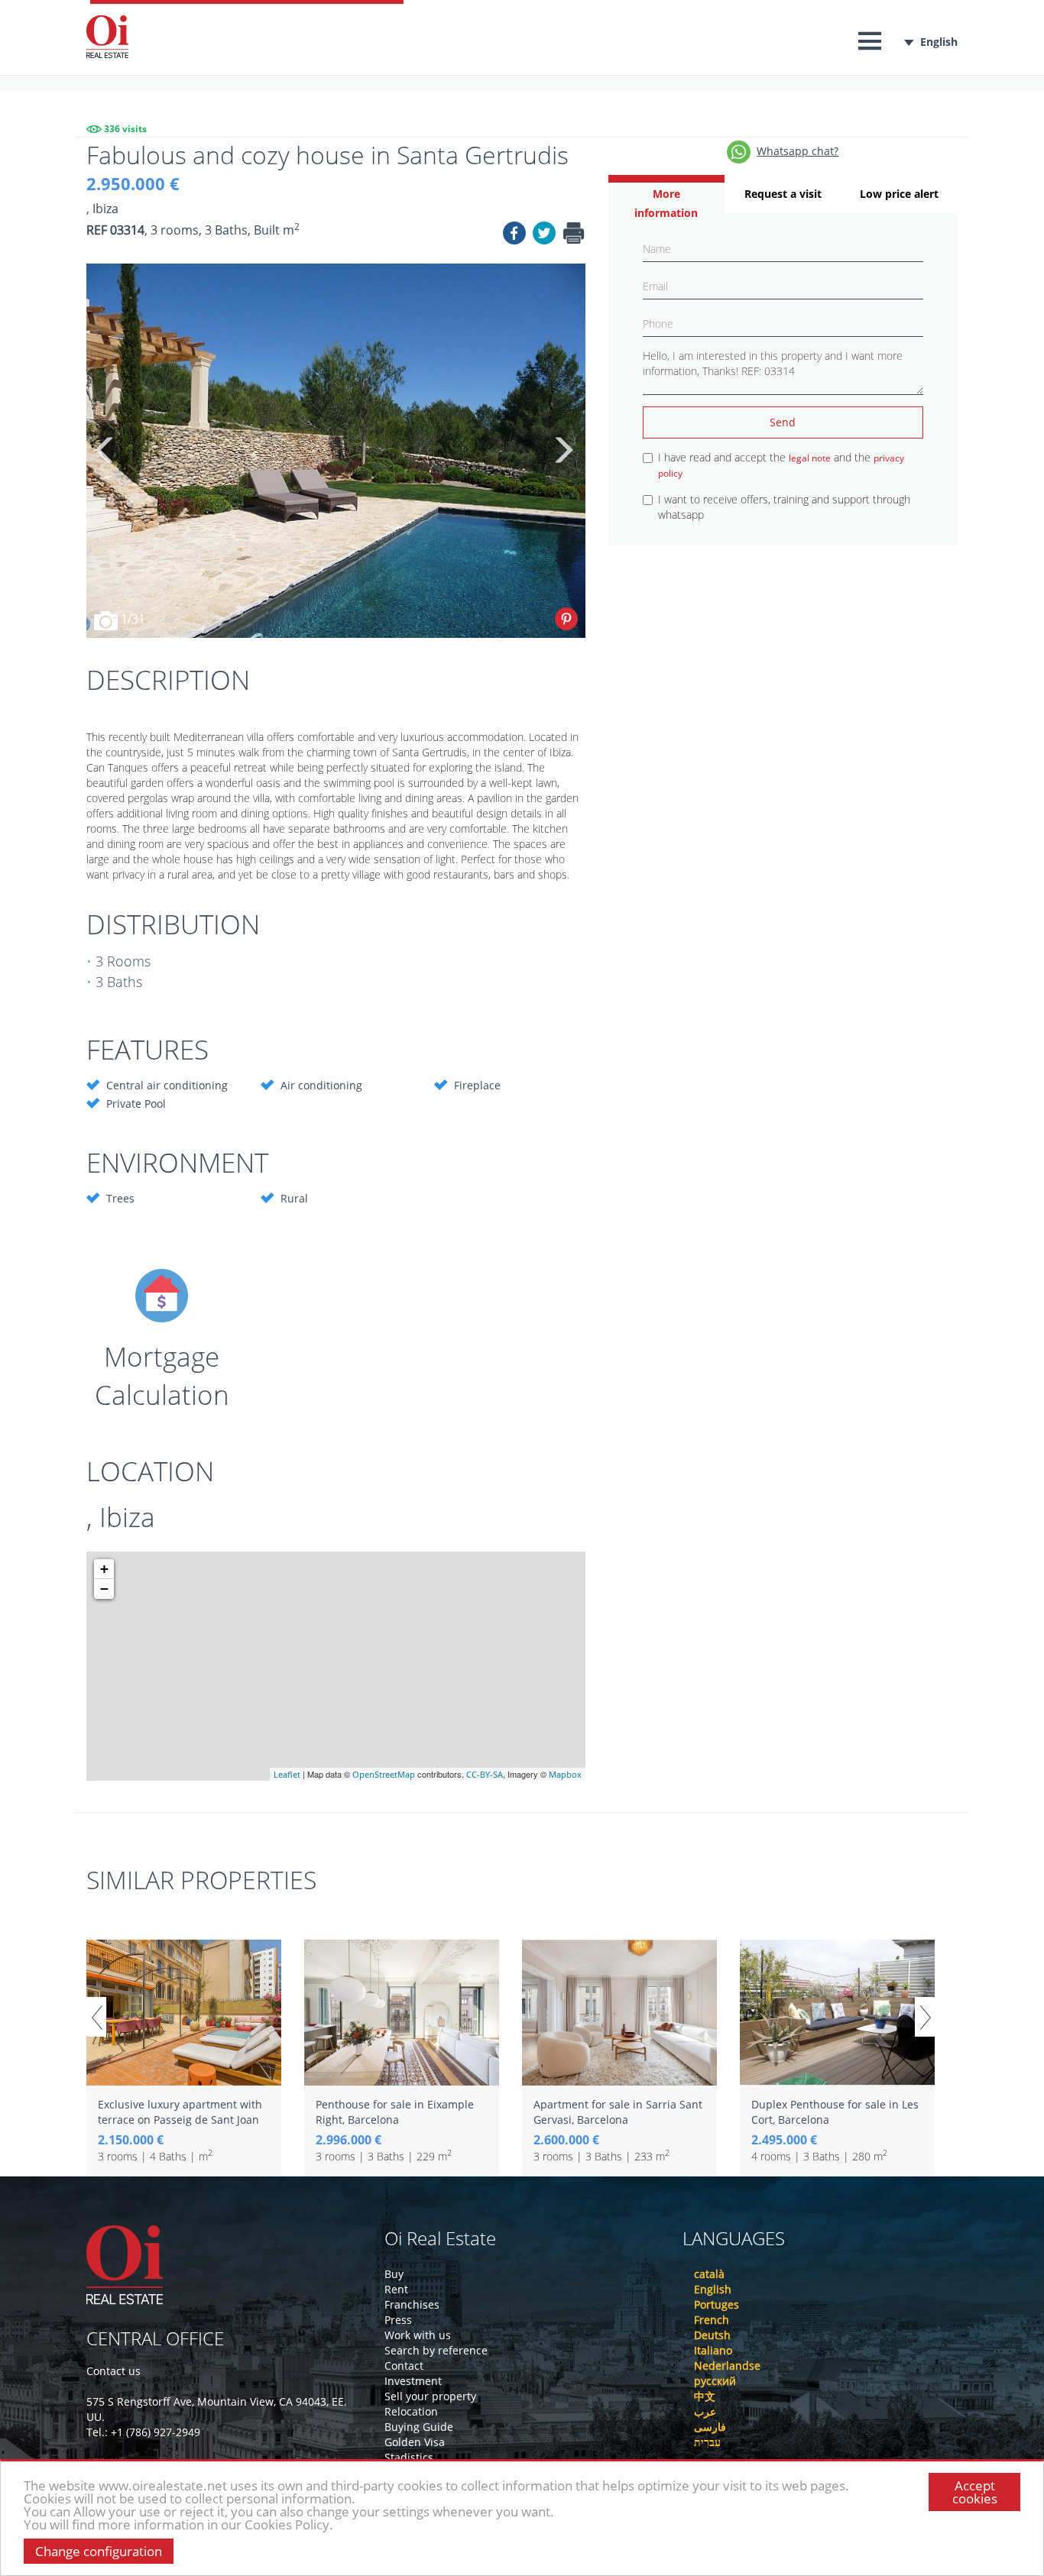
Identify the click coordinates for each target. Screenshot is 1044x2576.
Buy (394, 2274)
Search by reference (436, 2350)
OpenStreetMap (384, 1774)
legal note (810, 458)
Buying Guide (419, 2427)
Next (563, 451)
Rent (396, 2289)
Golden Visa (415, 2442)
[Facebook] (514, 235)
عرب (705, 2411)
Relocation (411, 2411)
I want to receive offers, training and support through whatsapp (784, 507)
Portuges (717, 2304)
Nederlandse (727, 2366)
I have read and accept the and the (781, 465)
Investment (413, 2381)
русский (715, 2381)
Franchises (412, 2304)
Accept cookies (975, 2492)
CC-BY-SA (485, 1774)
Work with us (418, 2335)
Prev (96, 2017)
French (712, 2320)
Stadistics (409, 2457)
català (709, 2274)
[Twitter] (544, 235)
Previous (105, 451)
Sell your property (430, 2396)
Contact (404, 2366)
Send (783, 422)
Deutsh (712, 2335)
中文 (705, 2396)
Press (398, 2320)
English (939, 42)
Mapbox (565, 1774)
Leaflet (287, 1774)
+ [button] (104, 1569)
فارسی (710, 2427)
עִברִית (707, 2442)
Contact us (113, 2371)
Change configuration (99, 2551)
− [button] (104, 1589)
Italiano (713, 2350)
